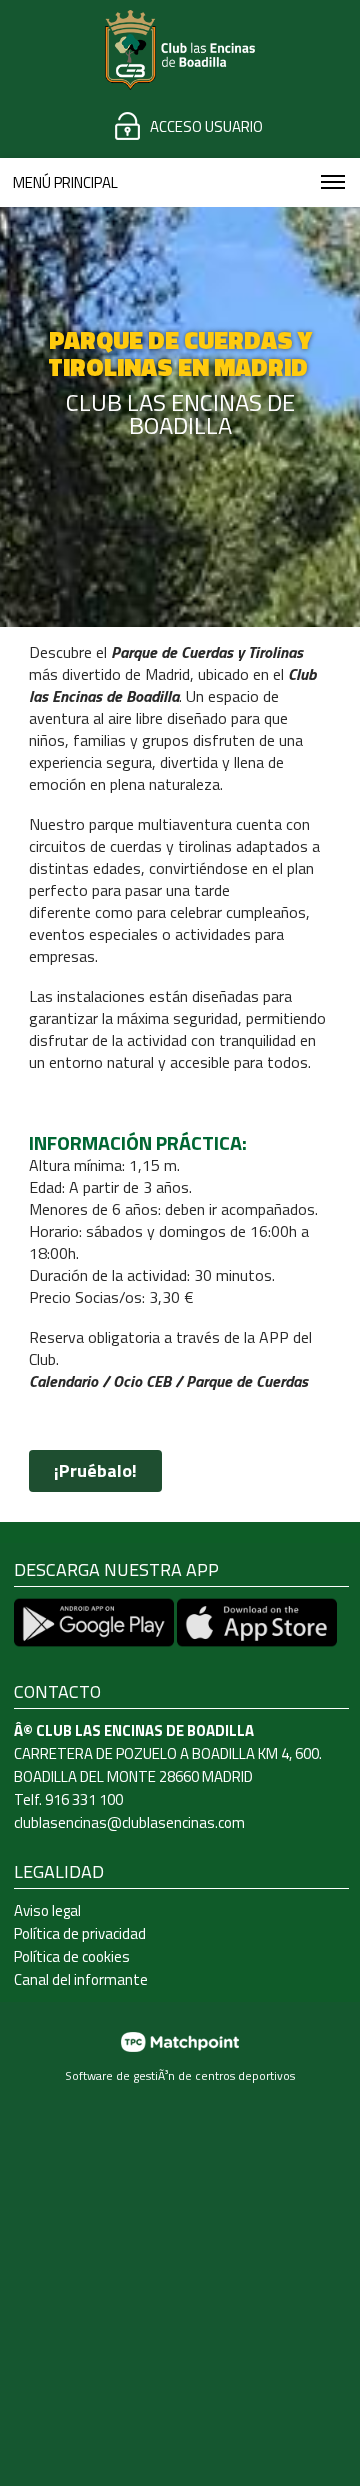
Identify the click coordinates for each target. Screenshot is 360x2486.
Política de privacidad (80, 1933)
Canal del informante (81, 1979)
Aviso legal (47, 1910)
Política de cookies (72, 1956)
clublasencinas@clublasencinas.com (129, 1822)
